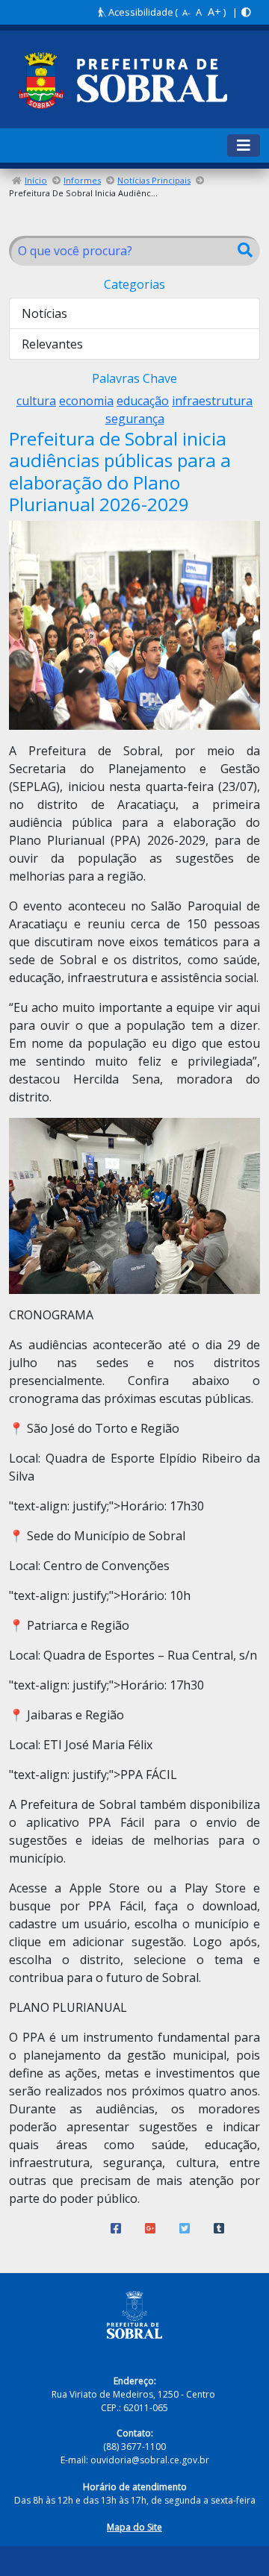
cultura (36, 401)
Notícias (44, 313)
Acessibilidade (140, 12)
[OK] (245, 251)
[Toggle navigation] (244, 146)
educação (143, 401)
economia (86, 401)
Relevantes (52, 344)
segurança (135, 419)
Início (36, 180)
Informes (82, 180)
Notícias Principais (154, 180)
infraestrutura (212, 401)
